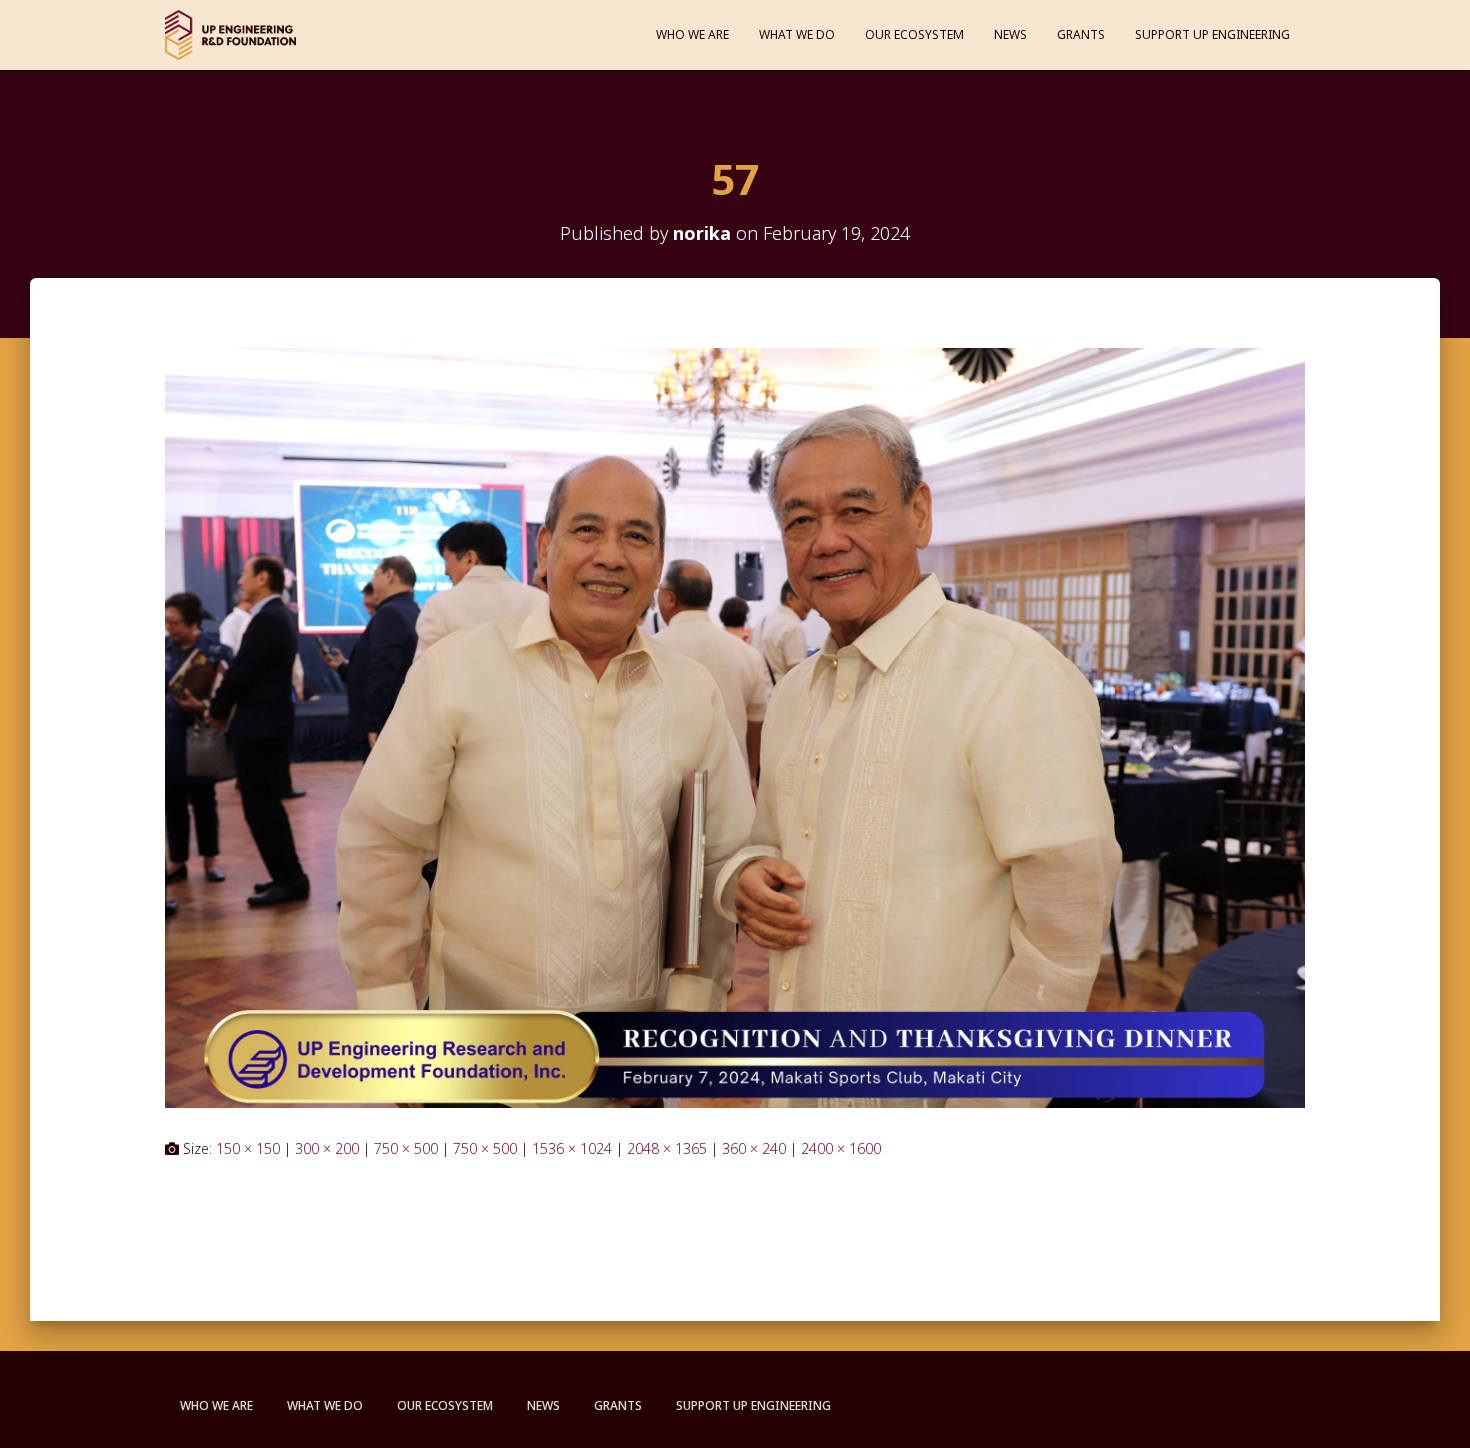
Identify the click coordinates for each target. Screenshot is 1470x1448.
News (1010, 34)
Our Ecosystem (914, 34)
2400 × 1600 (841, 1148)
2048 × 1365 (667, 1148)
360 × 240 (754, 1148)
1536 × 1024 (572, 1148)
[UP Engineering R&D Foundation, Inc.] (230, 35)
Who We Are (692, 34)
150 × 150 (248, 1148)
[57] (735, 726)
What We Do (797, 34)
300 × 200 (327, 1148)
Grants (1081, 34)
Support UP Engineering (1212, 34)
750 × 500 (406, 1148)
